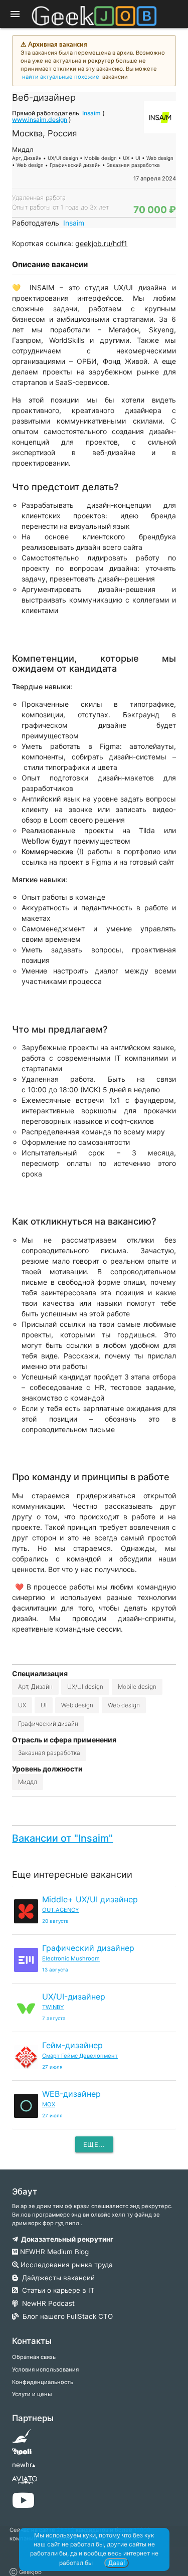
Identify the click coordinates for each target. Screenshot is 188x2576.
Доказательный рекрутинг (66, 2239)
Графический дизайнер (88, 1948)
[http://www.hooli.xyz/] (22, 2455)
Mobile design (137, 1687)
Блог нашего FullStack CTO (66, 2316)
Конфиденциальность (43, 2382)
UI (44, 1705)
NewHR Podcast (46, 2303)
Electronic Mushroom (71, 1958)
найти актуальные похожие (61, 77)
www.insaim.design (40, 120)
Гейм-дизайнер (72, 2045)
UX (22, 1705)
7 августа (54, 2018)
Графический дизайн (48, 1724)
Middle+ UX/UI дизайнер (90, 1899)
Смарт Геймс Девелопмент (80, 2056)
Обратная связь (34, 2357)
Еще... (94, 2144)
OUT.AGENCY (60, 1910)
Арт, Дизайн (35, 1687)
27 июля (52, 2067)
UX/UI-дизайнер (74, 1997)
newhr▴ (24, 2465)
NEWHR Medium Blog (53, 2252)
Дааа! (117, 2563)
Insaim (91, 113)
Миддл (28, 1782)
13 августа (55, 1970)
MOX (49, 2104)
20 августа (55, 1921)
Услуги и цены (32, 2394)
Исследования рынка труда (66, 2265)
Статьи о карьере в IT (56, 2290)
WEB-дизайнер (71, 2094)
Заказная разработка (49, 1753)
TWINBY (53, 2007)
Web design (77, 1705)
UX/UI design (85, 1687)
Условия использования (45, 2369)
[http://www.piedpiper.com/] (22, 2439)
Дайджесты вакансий (56, 2278)
